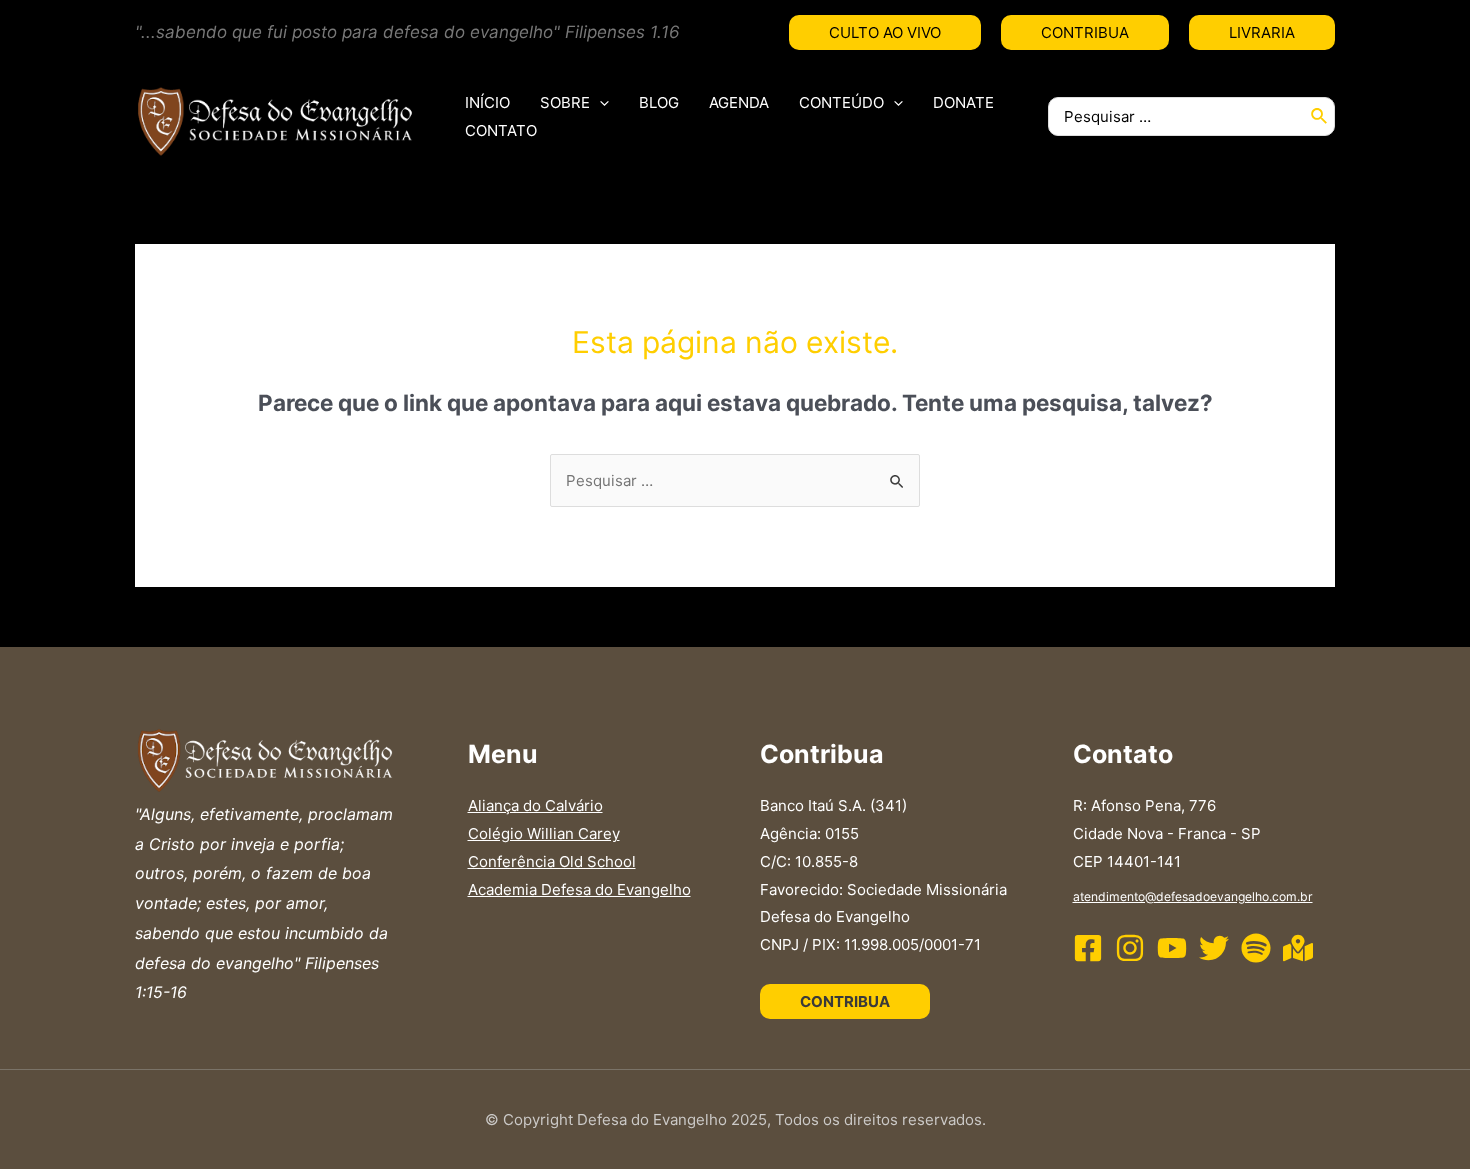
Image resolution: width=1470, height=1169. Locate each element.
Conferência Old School (552, 861)
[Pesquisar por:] (735, 480)
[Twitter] (1214, 948)
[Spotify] (1256, 948)
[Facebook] (1088, 948)
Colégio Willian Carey (544, 833)
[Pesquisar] (1320, 116)
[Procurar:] (1176, 116)
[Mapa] (1298, 948)
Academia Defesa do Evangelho (579, 889)
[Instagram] (1130, 948)
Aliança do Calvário (535, 805)
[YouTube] (1172, 948)
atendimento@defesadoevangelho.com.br (1193, 896)
